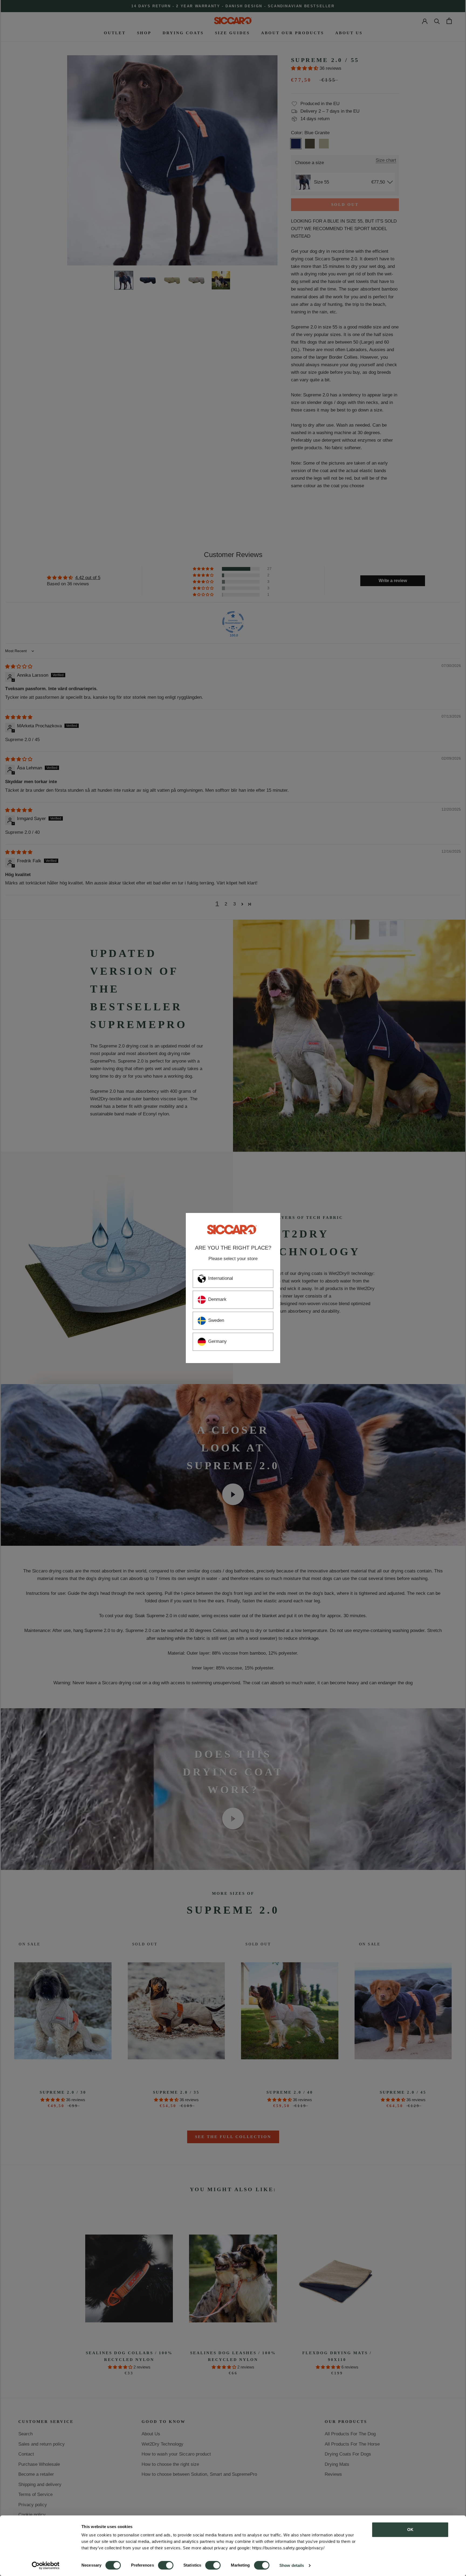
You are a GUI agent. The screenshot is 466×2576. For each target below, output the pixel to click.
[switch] (166, 2565)
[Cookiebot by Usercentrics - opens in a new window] (46, 2565)
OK (410, 2530)
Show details (292, 2565)
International (221, 1278)
